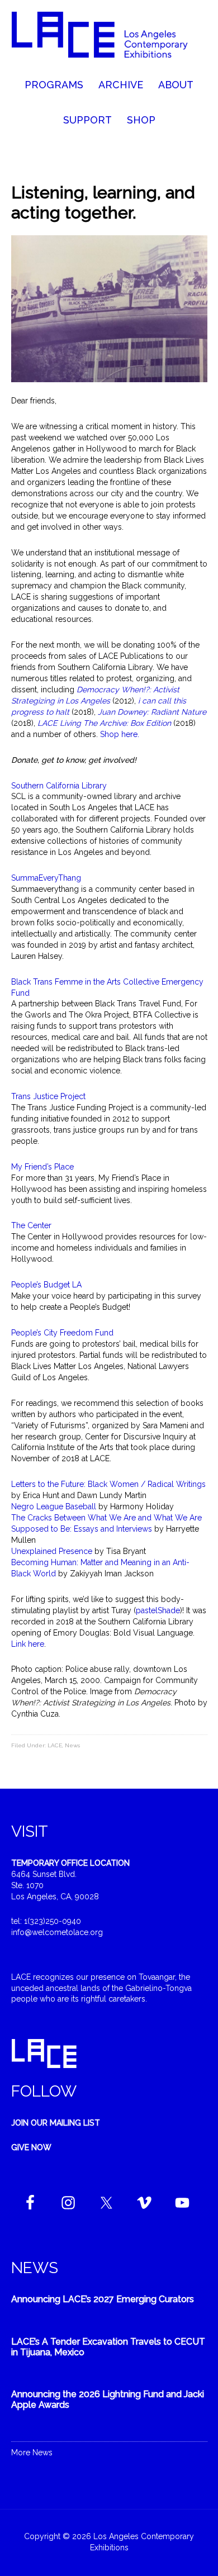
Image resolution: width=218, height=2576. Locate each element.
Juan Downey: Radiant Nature (152, 712)
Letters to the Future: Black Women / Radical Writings (108, 1484)
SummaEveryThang (46, 878)
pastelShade (158, 1610)
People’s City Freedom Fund (63, 1333)
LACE (55, 1745)
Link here (28, 1644)
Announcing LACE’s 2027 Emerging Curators (103, 2299)
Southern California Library (59, 786)
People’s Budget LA (46, 1285)
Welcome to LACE (109, 39)
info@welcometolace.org (57, 1932)
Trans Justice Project (48, 1096)
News (72, 1745)
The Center (31, 1225)
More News (32, 2453)
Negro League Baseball (54, 1506)
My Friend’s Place (44, 1167)
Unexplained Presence (52, 1551)
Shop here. (121, 734)
